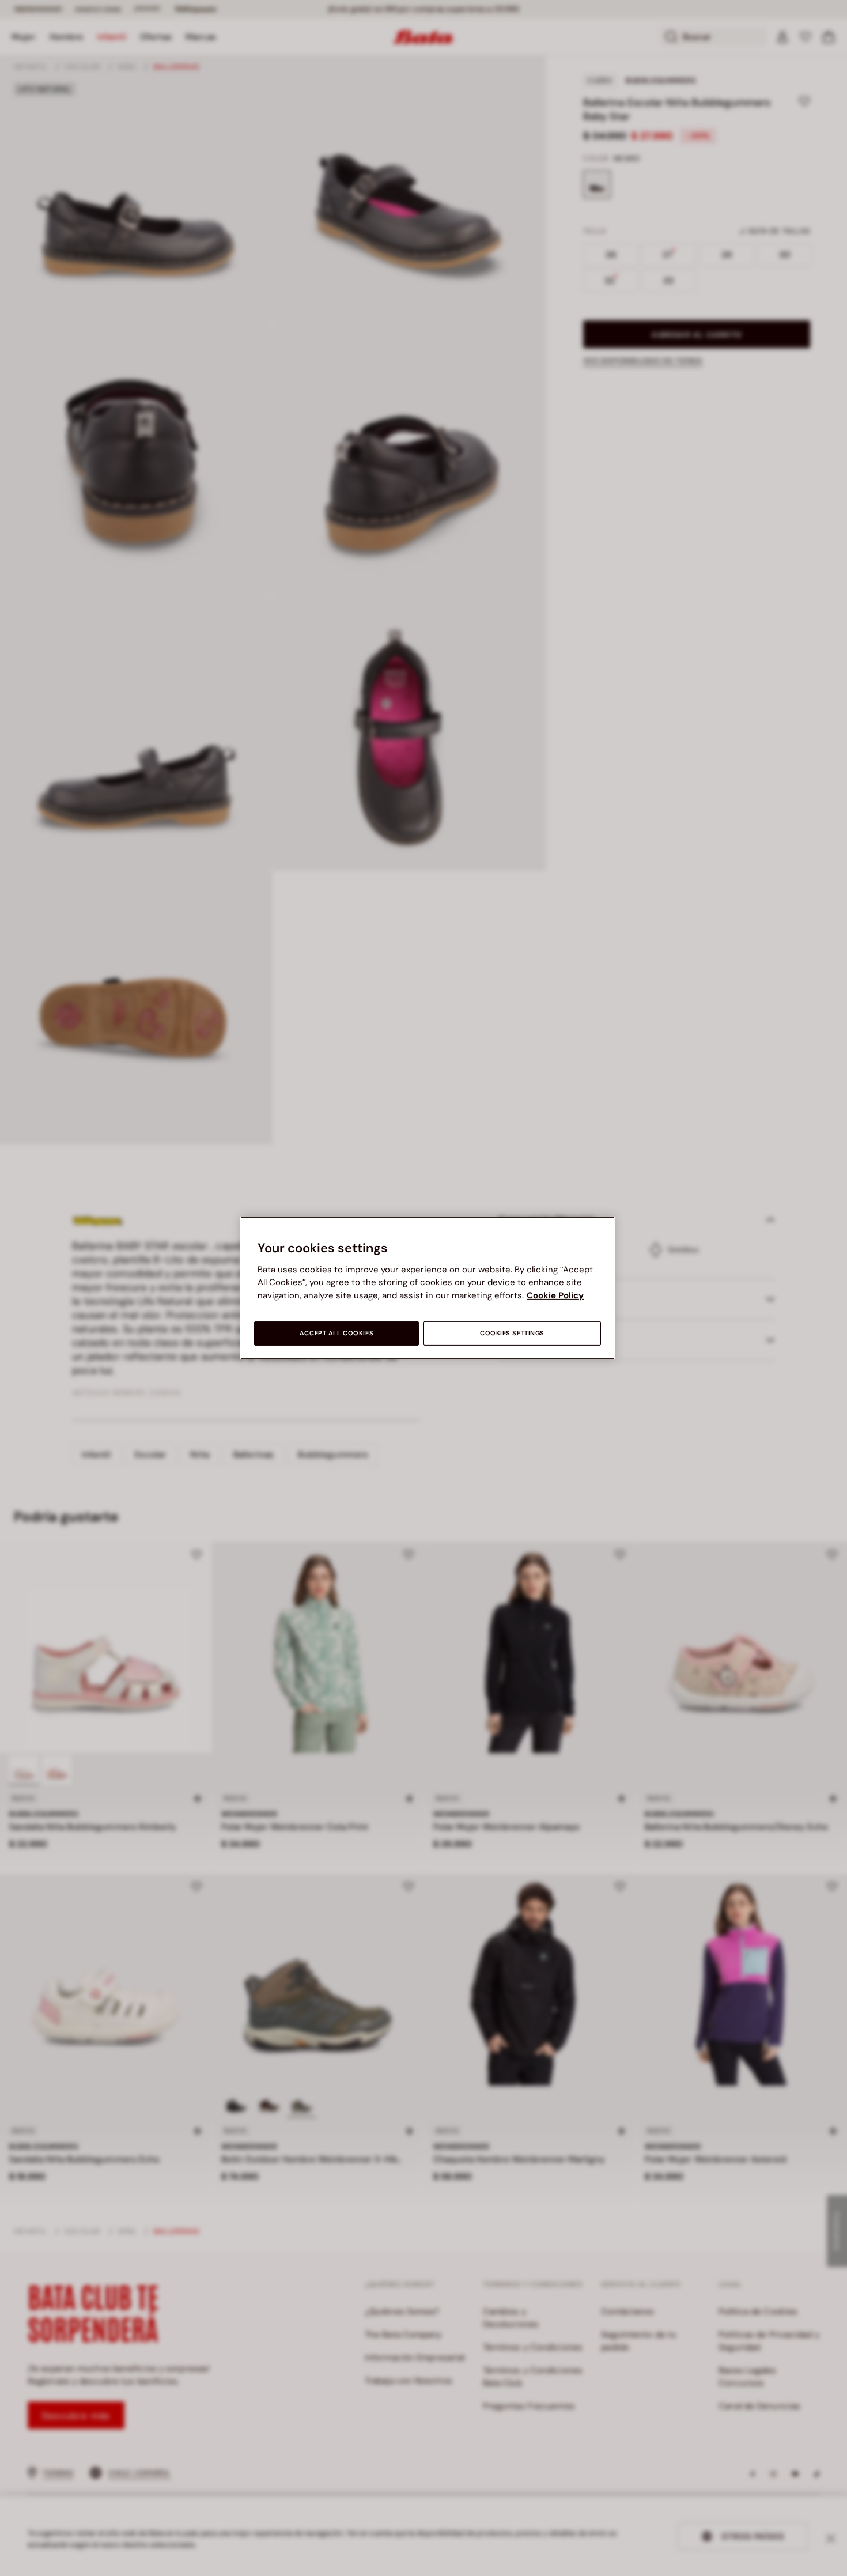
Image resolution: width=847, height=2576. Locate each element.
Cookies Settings (512, 1333)
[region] (428, 1288)
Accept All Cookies (336, 1333)
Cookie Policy (555, 1295)
